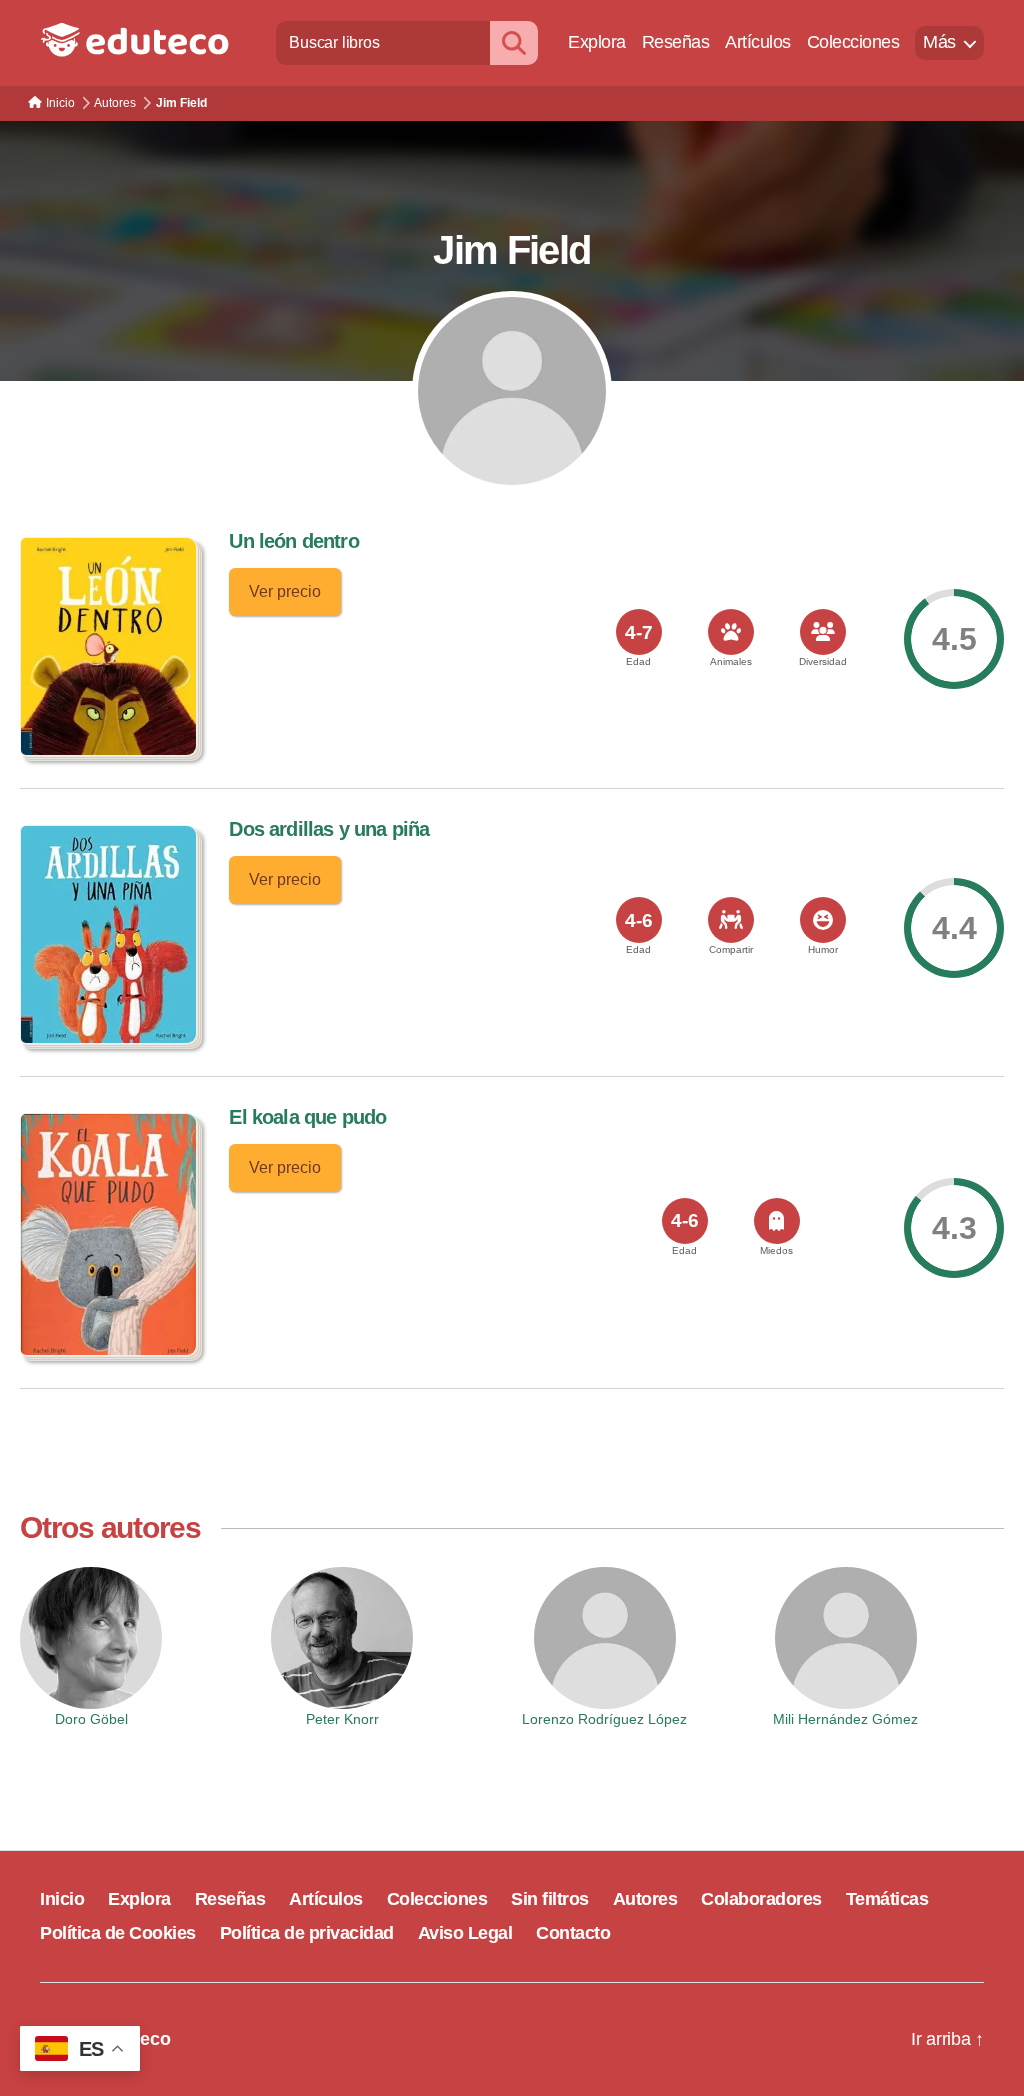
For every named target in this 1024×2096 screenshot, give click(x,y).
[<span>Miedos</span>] (777, 1221)
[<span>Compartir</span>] (731, 920)
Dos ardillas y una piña (329, 829)
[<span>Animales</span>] (731, 632)
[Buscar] (514, 42)
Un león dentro (293, 541)
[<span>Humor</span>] (823, 920)
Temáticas (887, 1899)
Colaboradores (761, 1899)
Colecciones (853, 42)
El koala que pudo (307, 1117)
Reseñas (676, 42)
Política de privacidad (307, 1933)
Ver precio (285, 591)
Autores (645, 1899)
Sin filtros (550, 1899)
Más (939, 42)
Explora (597, 42)
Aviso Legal (465, 1933)
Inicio (62, 1899)
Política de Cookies (118, 1933)
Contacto (573, 1933)
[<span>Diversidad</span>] (823, 632)
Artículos (758, 42)
